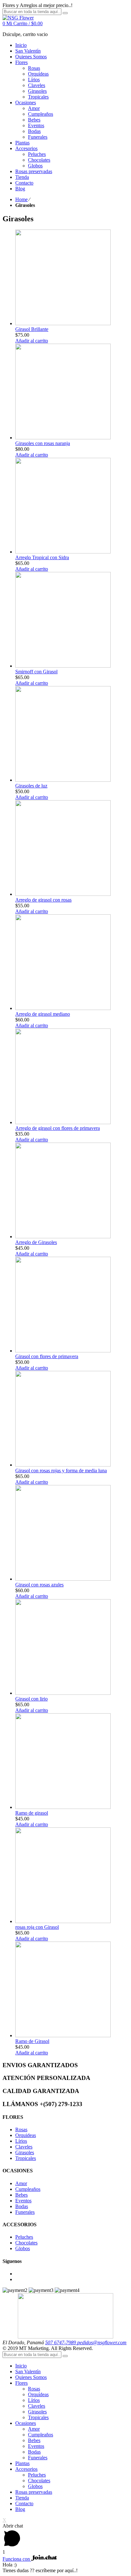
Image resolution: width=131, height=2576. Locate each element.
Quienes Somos (31, 2377)
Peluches (24, 2237)
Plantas (22, 2463)
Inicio (21, 2366)
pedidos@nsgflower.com (102, 2342)
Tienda (22, 2498)
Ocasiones (26, 2423)
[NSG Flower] (18, 18)
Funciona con (17, 2559)
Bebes (21, 2195)
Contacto (24, 2503)
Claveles (24, 2147)
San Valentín (28, 2371)
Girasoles (25, 2152)
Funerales (25, 2212)
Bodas (22, 2206)
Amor (21, 2183)
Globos (23, 2248)
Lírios (21, 2141)
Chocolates (26, 2243)
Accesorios (26, 2469)
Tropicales (26, 2158)
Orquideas (26, 2135)
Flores (21, 2383)
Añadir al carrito (32, 341)
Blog (20, 2509)
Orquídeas (38, 2394)
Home (21, 199)
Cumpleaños (28, 2189)
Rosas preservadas (34, 2492)
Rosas (21, 2130)
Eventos (23, 2201)
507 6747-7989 (61, 2342)
